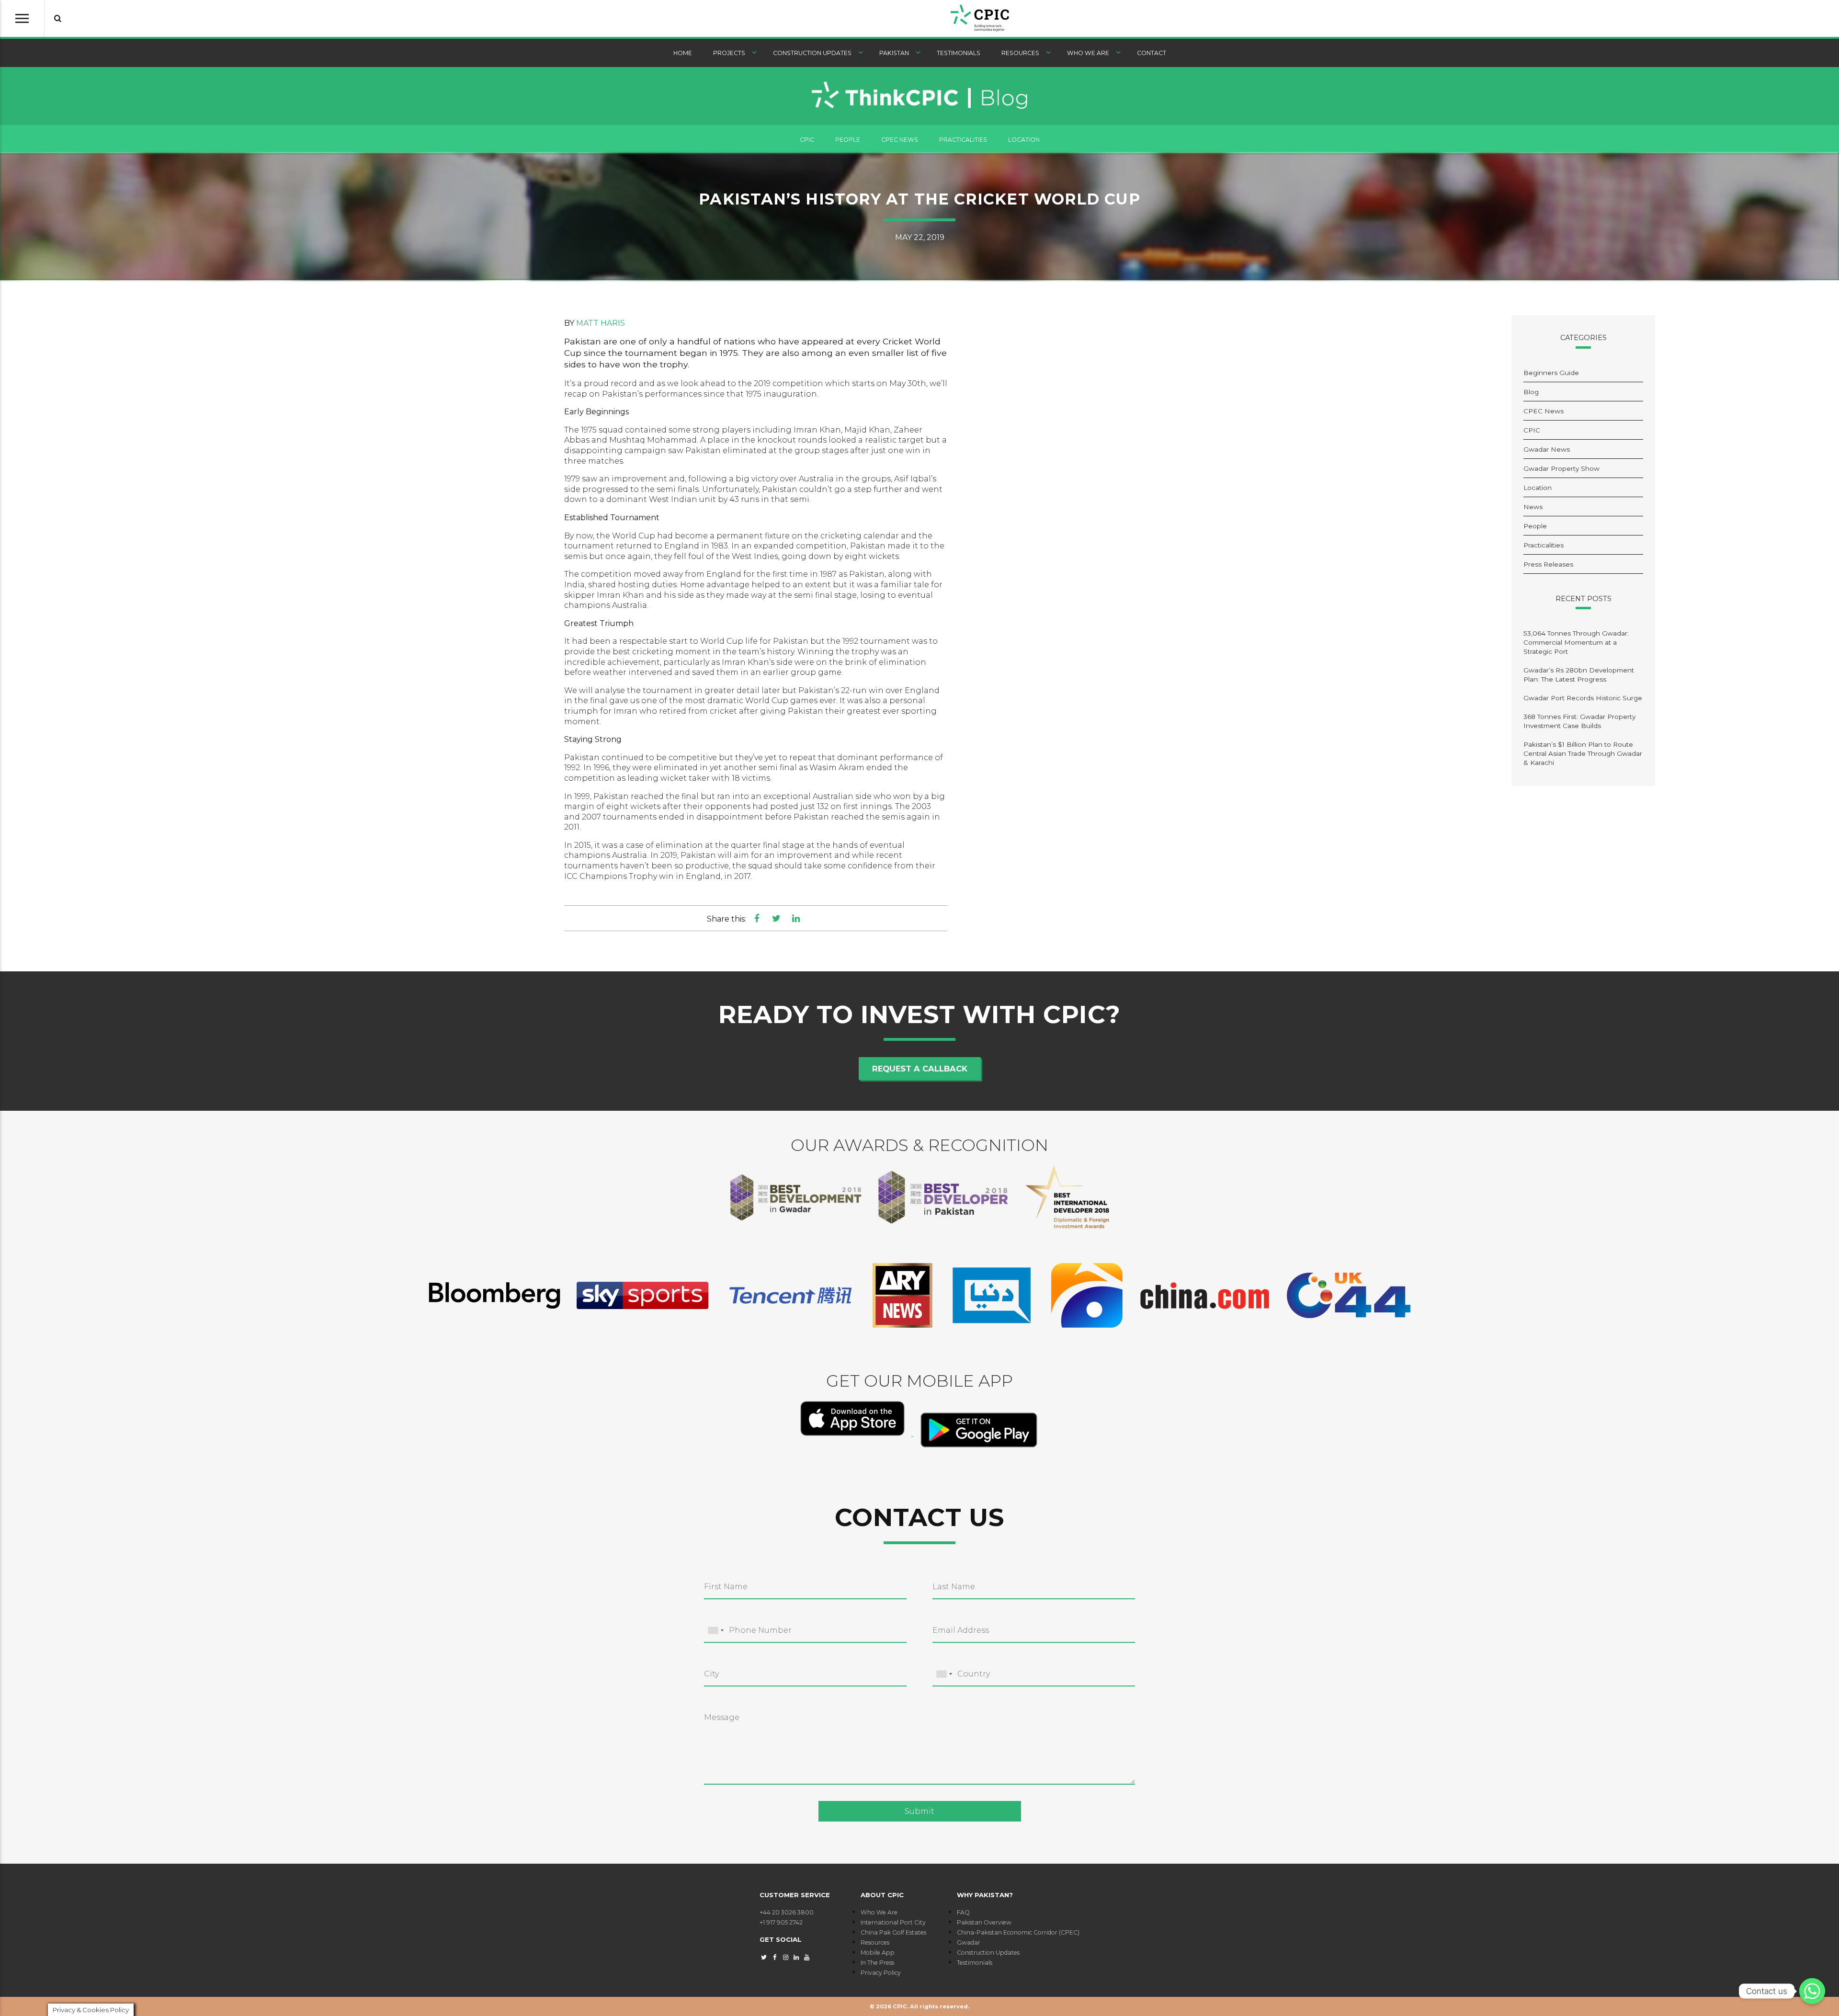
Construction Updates (812, 53)
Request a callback (920, 1069)
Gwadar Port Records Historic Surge (1583, 698)
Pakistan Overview (984, 1922)
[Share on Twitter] (777, 918)
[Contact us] (1812, 1991)
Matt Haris (601, 323)
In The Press (877, 1963)
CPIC (807, 140)
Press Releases (1548, 564)
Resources (1020, 53)
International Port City (893, 1922)
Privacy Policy (881, 1973)
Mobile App (878, 1953)
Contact (1152, 53)
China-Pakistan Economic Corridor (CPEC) (1018, 1932)
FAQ (963, 1912)
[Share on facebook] (757, 918)
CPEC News (900, 140)
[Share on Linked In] (796, 918)
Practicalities (963, 140)
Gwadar (969, 1942)
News (1533, 507)
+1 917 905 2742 (781, 1922)
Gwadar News (1547, 449)
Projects (729, 53)
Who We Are (1088, 53)
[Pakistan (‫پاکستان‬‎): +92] (715, 1631)
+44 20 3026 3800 (787, 1912)
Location (1024, 140)
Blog (1531, 392)
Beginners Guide (1551, 373)
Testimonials (959, 53)
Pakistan (894, 53)
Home (683, 53)
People (848, 140)
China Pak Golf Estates (893, 1932)
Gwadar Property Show (1561, 468)
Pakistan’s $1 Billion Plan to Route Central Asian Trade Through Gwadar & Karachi (1583, 753)
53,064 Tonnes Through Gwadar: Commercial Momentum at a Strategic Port (1576, 642)
